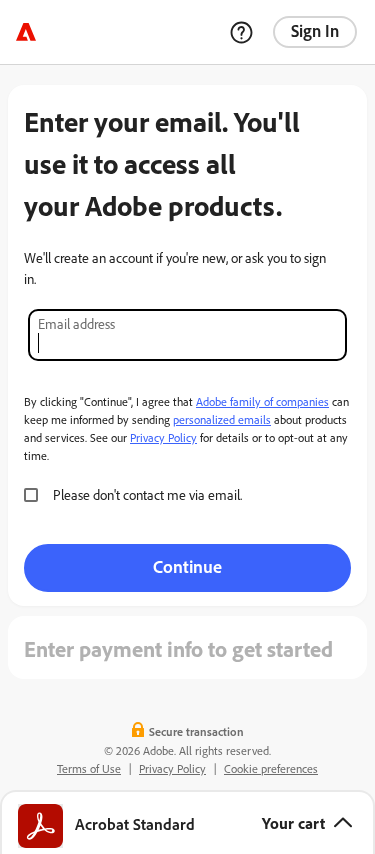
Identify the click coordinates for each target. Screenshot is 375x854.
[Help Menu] (241, 32)
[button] (187, 822)
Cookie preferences (271, 768)
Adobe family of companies (262, 401)
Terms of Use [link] (89, 768)
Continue (187, 566)
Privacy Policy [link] (172, 768)
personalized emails (222, 419)
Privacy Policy (163, 437)
